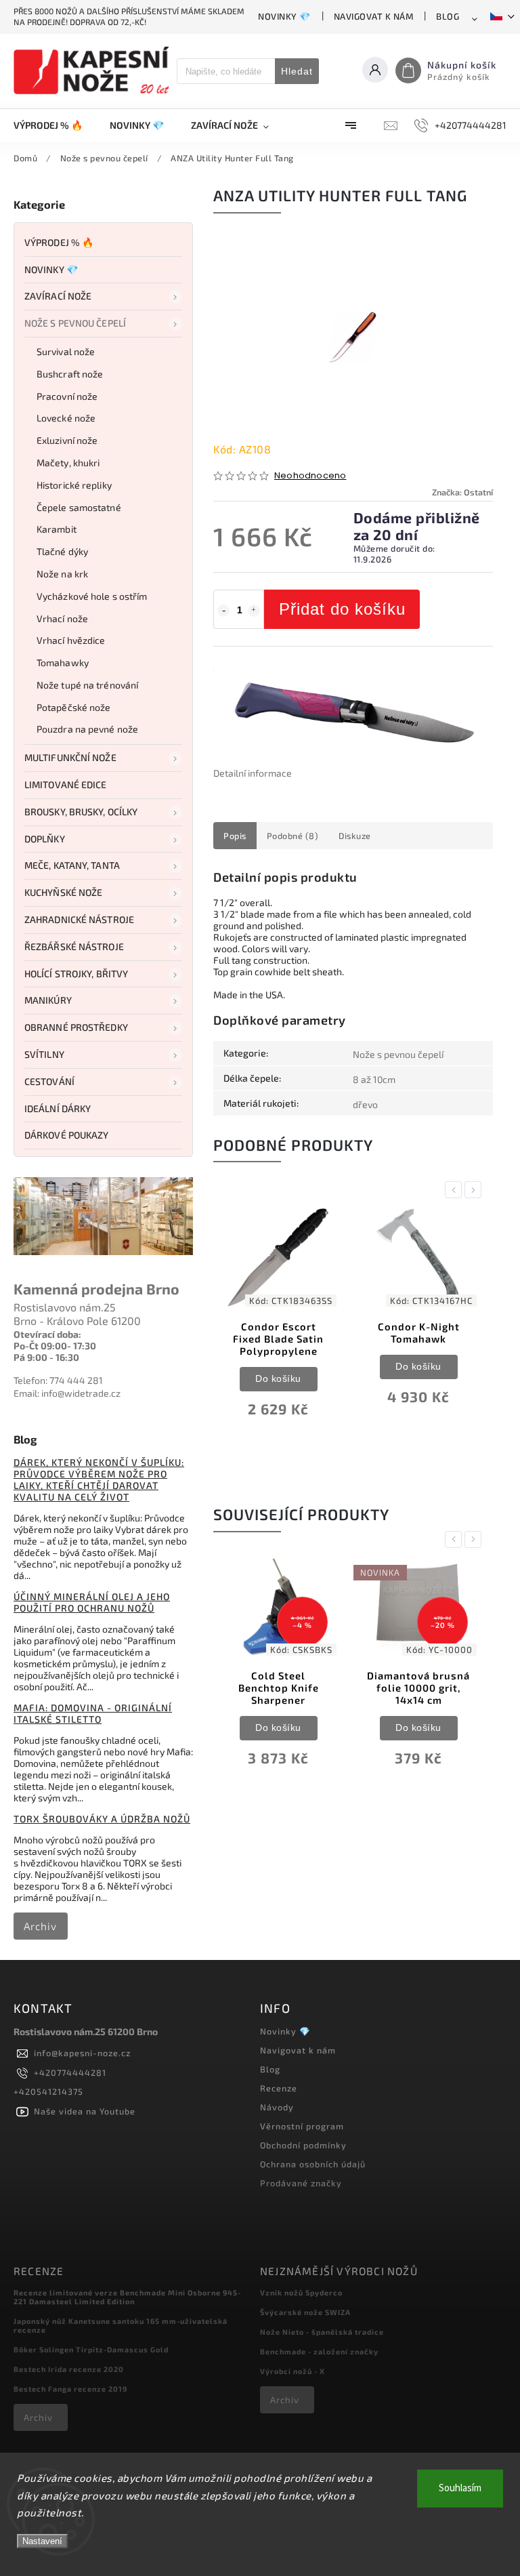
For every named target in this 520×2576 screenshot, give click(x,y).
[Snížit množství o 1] (223, 611)
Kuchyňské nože (63, 892)
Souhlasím (460, 2488)
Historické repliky (74, 485)
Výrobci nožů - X (292, 2371)
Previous (456, 1190)
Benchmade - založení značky (319, 2351)
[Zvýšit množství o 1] (254, 611)
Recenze (279, 2088)
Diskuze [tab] (355, 836)
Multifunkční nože (70, 757)
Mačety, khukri (68, 463)
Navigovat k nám (374, 16)
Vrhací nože (62, 618)
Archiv (40, 1926)
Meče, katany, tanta (72, 865)
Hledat (297, 71)
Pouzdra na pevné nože (87, 729)
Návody (277, 2107)
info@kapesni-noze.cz (82, 2053)
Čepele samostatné (79, 507)
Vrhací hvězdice (71, 640)
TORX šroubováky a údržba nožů (102, 1819)
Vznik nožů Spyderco (301, 2292)
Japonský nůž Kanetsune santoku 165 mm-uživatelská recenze (121, 2325)
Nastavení (42, 2541)
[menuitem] (55, 125)
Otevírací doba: (47, 1334)
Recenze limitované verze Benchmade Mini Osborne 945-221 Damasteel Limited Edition (127, 2297)
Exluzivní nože (67, 440)
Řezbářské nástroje (74, 946)
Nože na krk (62, 574)
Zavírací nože (58, 296)
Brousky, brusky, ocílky (81, 812)
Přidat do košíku (342, 609)
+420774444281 (70, 2072)
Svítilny (44, 1054)
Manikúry (48, 1000)
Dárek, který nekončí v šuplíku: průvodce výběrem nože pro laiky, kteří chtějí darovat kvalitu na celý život (99, 1479)
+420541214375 (48, 2091)
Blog (448, 16)
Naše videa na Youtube (85, 2111)
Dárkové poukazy (67, 1135)
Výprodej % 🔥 (59, 242)
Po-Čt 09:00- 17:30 (55, 1346)
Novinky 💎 (284, 16)
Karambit (57, 529)
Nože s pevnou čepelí (75, 323)
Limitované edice (66, 784)
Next (475, 1190)
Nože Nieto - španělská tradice (322, 2332)
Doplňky (45, 839)
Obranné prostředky (76, 1027)
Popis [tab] (235, 836)
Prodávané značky (301, 2183)
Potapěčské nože (74, 707)
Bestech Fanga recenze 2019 (70, 2389)
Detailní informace (253, 773)
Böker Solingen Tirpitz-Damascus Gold (91, 2349)
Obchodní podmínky (303, 2145)
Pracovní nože (67, 396)
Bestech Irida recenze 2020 (69, 2369)
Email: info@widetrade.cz (67, 1393)
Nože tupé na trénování (87, 685)
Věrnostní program (302, 2126)
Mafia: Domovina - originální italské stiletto (93, 1713)
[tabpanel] (278, 1324)
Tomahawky (63, 662)
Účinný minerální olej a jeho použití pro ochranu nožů (92, 1602)
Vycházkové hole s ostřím (92, 596)
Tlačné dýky (62, 551)
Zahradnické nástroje (79, 919)
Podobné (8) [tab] (293, 836)
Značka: (462, 492)
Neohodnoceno (310, 476)
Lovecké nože (66, 418)
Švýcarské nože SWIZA (305, 2312)
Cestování (49, 1081)
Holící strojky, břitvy (76, 974)
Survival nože (66, 351)
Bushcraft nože (70, 374)
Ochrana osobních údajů (313, 2164)
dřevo (365, 1104)
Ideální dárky (58, 1108)
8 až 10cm (374, 1079)
